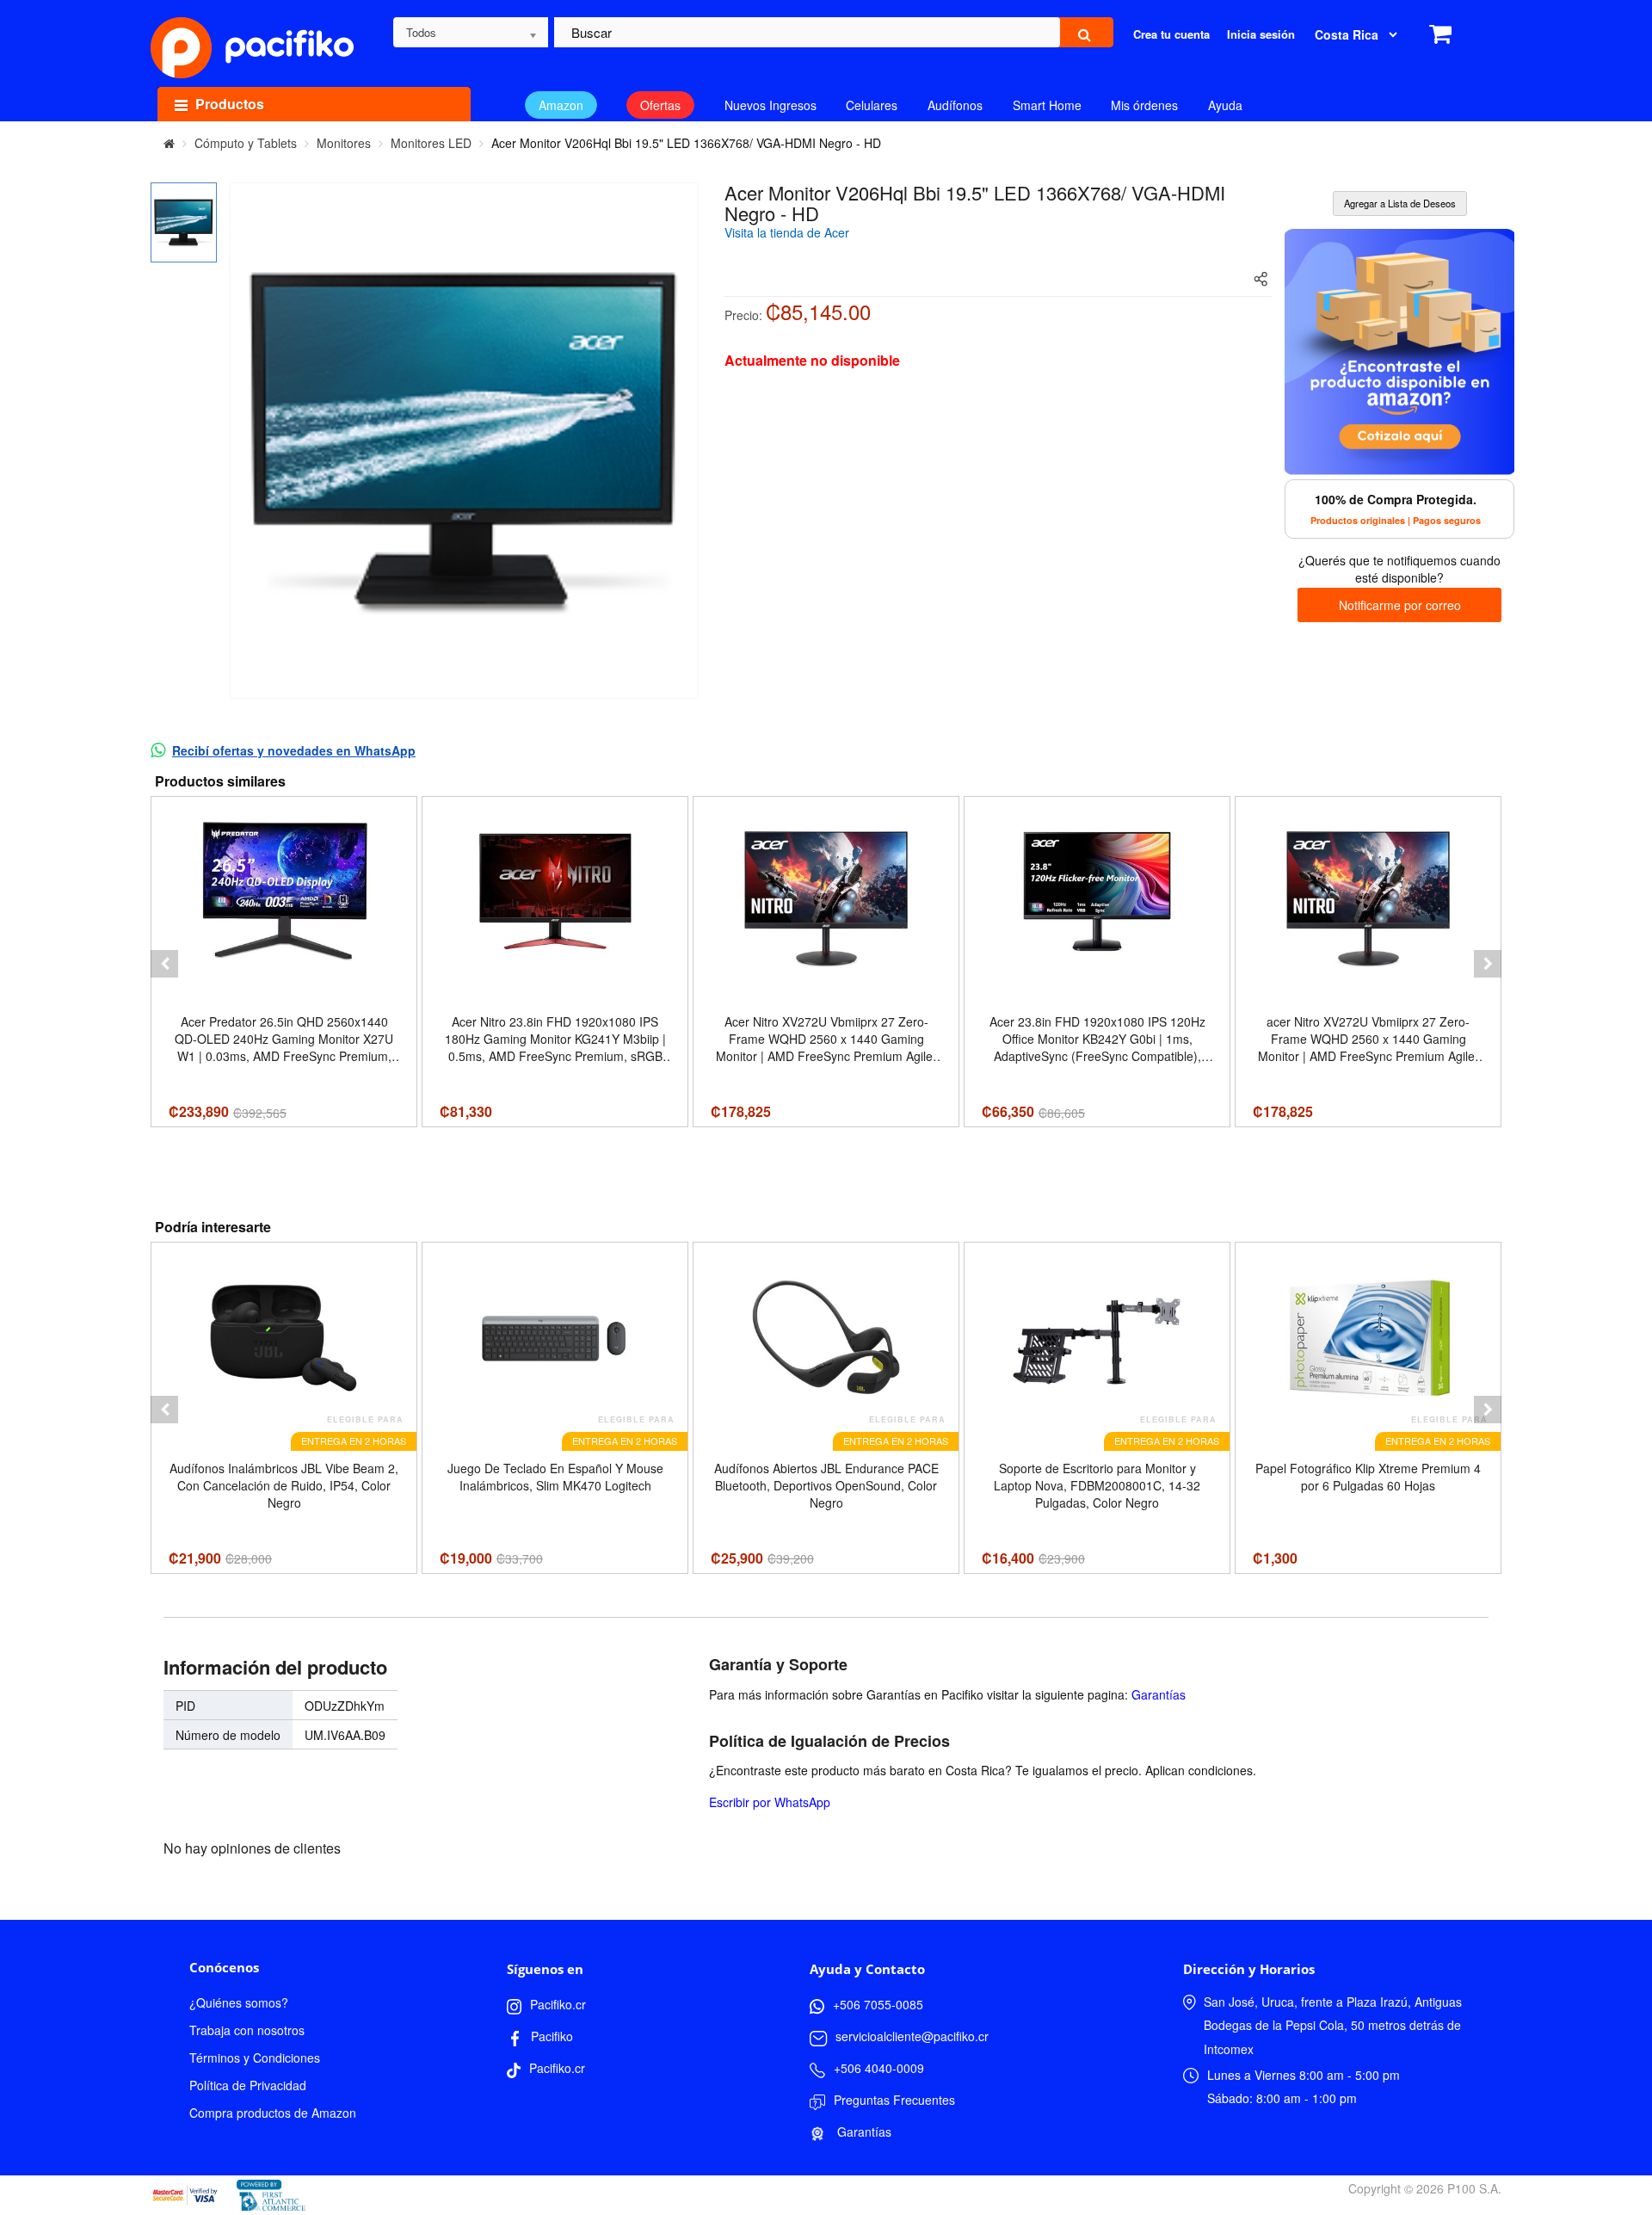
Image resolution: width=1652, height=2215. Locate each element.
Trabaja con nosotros (247, 2030)
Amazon (561, 105)
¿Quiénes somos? (239, 2002)
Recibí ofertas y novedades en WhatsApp (294, 750)
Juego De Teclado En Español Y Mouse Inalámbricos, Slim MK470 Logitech (555, 1477)
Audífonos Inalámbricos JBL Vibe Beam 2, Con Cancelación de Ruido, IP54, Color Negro (284, 1485)
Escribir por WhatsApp (770, 1802)
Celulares (872, 105)
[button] (164, 964)
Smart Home (1047, 105)
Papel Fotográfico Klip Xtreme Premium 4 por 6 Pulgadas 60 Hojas (1368, 1477)
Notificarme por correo (1400, 605)
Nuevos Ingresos (771, 105)
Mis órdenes (1144, 105)
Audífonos (955, 105)
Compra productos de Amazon (273, 2113)
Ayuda (1225, 105)
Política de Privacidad (248, 2085)
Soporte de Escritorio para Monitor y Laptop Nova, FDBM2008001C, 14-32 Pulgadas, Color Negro (1097, 1485)
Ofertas (660, 105)
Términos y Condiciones (255, 2058)
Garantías (1159, 1694)
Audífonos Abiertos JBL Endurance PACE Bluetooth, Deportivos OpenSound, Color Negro (826, 1485)
